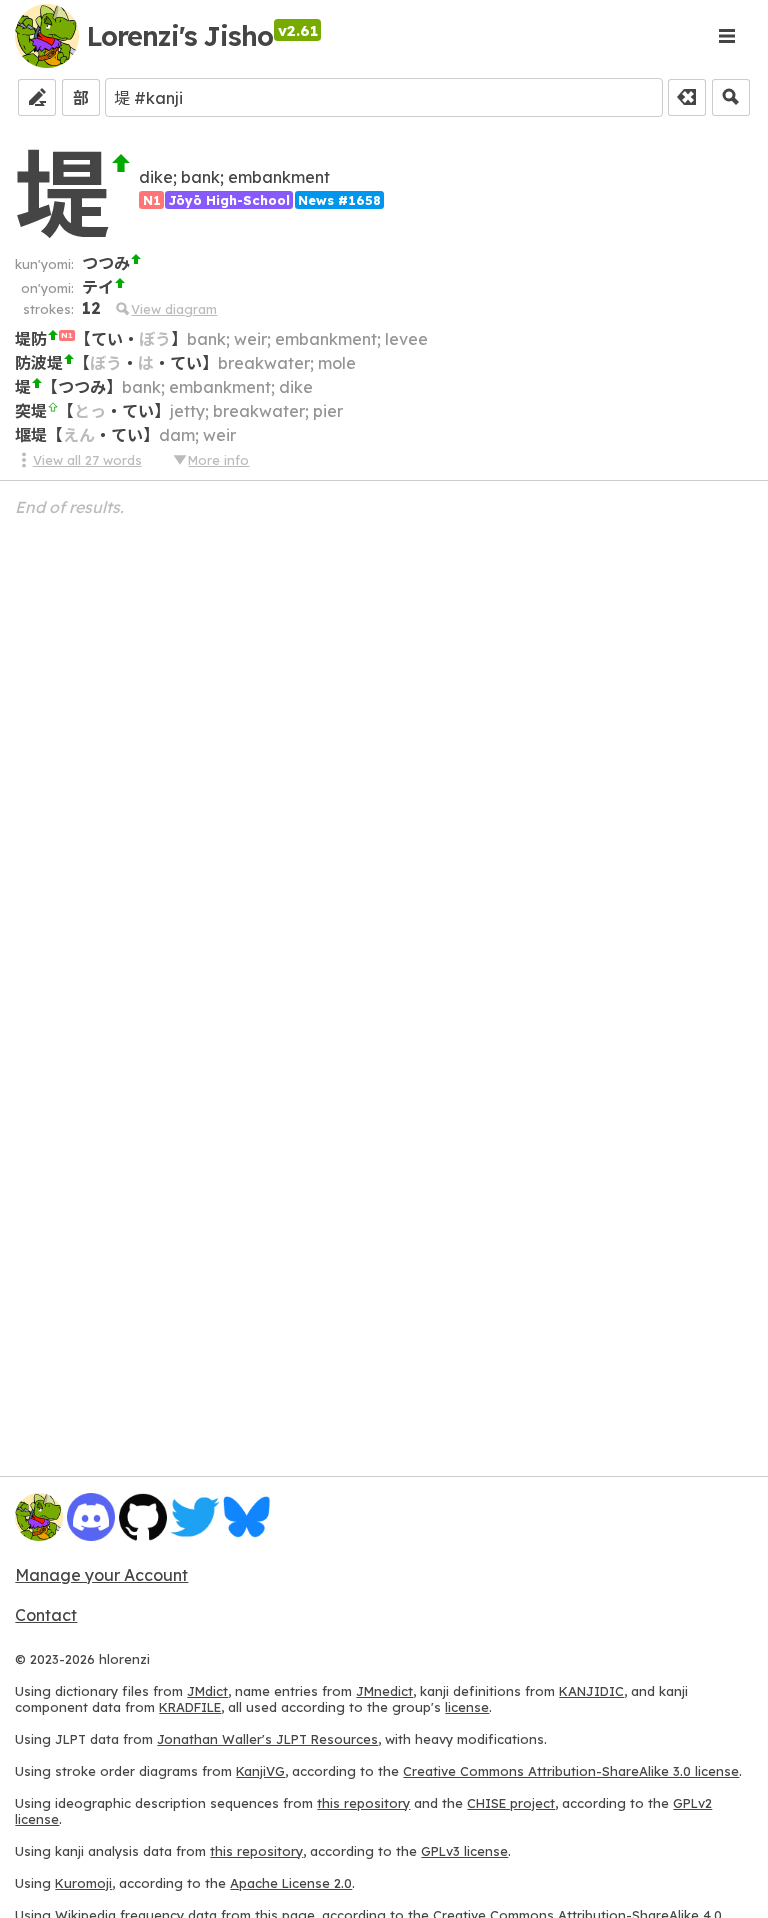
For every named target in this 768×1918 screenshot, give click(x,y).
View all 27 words (87, 460)
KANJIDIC (591, 1691)
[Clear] (687, 97)
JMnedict (384, 1691)
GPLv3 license (464, 1851)
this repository (363, 1803)
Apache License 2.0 (291, 1883)
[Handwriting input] (37, 97)
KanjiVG (260, 1771)
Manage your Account (101, 1575)
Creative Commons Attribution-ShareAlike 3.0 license (571, 1771)
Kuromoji (83, 1883)
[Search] (731, 97)
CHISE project (511, 1803)
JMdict (207, 1691)
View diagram (174, 309)
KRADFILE (190, 1707)
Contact (46, 1615)
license (467, 1707)
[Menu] (727, 36)
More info (218, 460)
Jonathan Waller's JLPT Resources (267, 1739)
